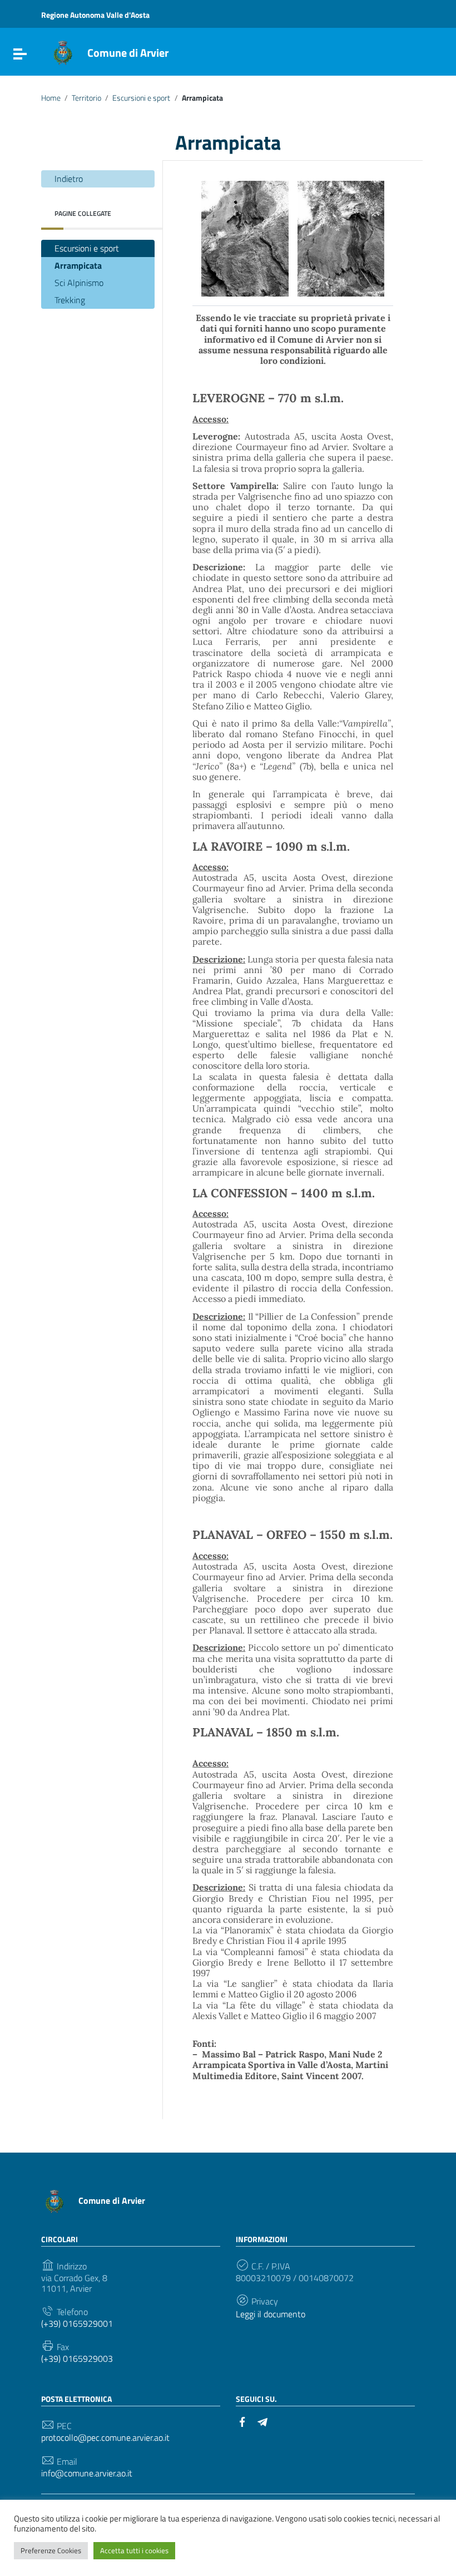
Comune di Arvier (128, 53)
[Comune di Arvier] (63, 52)
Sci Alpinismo (79, 283)
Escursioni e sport (141, 98)
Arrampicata (78, 265)
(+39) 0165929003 (77, 2359)
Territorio (86, 98)
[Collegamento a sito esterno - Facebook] (242, 2421)
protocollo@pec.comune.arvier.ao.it (105, 2438)
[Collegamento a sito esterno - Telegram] (262, 2421)
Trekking (70, 300)
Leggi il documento (271, 2314)
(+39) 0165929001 (77, 2324)
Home (51, 98)
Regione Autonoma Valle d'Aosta (95, 15)
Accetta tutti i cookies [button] (134, 2550)
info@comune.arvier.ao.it (87, 2473)
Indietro (69, 179)
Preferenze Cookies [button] (51, 2550)
